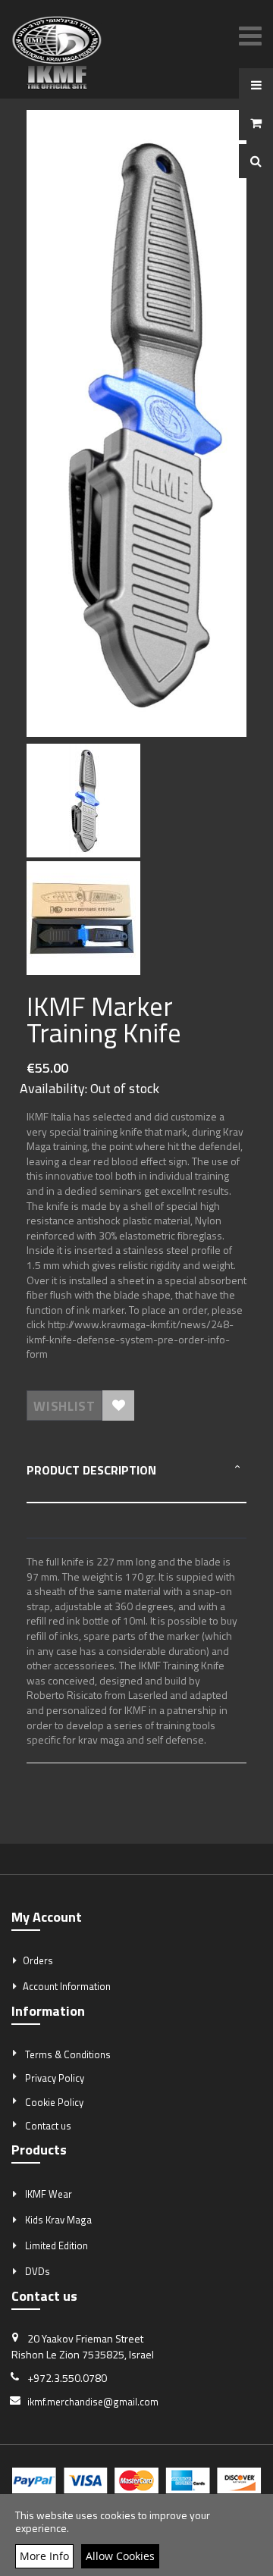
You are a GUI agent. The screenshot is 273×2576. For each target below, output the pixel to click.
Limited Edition (56, 2245)
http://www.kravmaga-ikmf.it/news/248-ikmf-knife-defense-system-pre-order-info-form (130, 1339)
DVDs (38, 2271)
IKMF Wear (49, 2194)
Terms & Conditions (68, 2054)
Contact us (48, 2126)
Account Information (67, 1986)
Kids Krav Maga (58, 2220)
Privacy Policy (55, 2078)
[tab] (136, 1481)
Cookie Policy (54, 2102)
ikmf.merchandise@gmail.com (93, 2402)
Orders (38, 1960)
